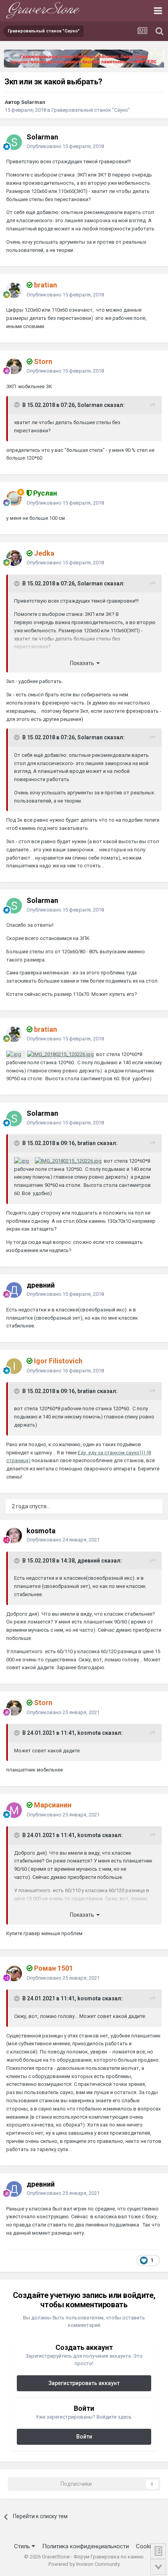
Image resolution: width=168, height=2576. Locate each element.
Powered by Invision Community (84, 2564)
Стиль (23, 2546)
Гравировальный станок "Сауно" (91, 110)
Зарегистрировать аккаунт (84, 2383)
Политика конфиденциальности (86, 2546)
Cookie (145, 2546)
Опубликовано (65, 146)
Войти (84, 2437)
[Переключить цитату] (18, 405)
